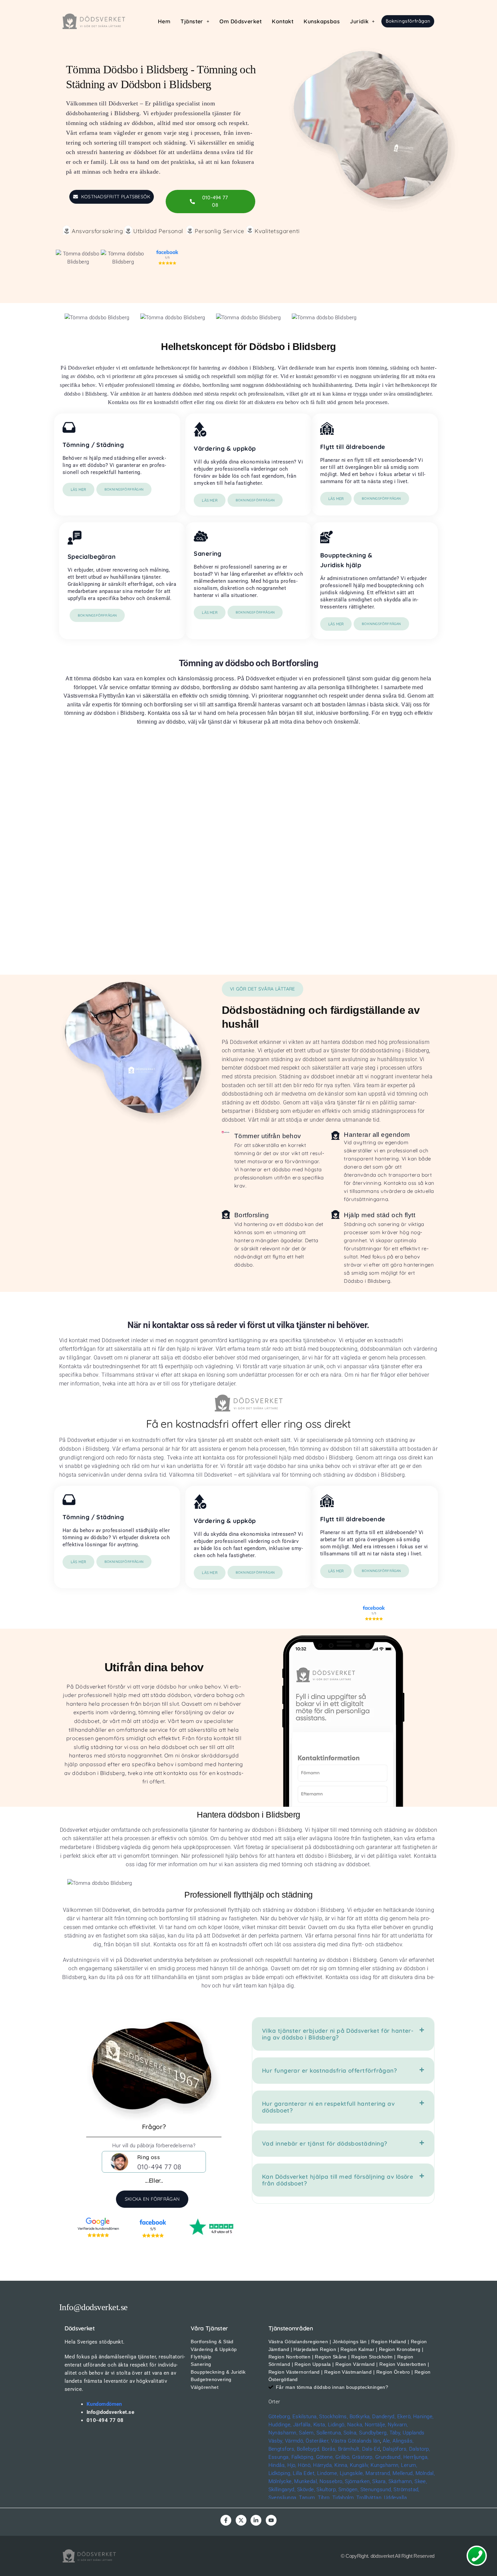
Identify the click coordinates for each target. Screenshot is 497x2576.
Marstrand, (378, 2473)
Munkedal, (306, 2481)
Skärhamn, (401, 2481)
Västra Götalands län (356, 2441)
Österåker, (318, 2441)
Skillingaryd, (282, 2490)
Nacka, (355, 2425)
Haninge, (423, 2417)
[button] (195, 21)
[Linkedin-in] (256, 2520)
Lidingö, (337, 2425)
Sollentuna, (329, 2433)
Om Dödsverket (241, 21)
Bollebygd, (309, 2449)
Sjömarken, (358, 2481)
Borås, (329, 2449)
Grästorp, (363, 2457)
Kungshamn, (385, 2465)
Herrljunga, (416, 2457)
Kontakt (283, 21)
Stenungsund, (376, 2490)
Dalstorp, (420, 2449)
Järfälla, (302, 2425)
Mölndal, (425, 2473)
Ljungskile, (352, 2473)
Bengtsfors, (282, 2449)
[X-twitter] (241, 2520)
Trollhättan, (369, 2498)
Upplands (414, 2433)
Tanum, (307, 2498)
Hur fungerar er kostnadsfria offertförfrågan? (329, 2070)
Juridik (359, 21)
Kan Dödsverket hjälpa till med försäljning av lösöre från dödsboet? (338, 2180)
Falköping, (303, 2457)
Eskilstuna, (306, 2417)
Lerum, (409, 2465)
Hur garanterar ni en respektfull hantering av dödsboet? (328, 2107)
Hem (164, 21)
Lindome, (328, 2473)
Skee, (421, 2481)
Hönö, (305, 2465)
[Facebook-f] (226, 2520)
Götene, (325, 2457)
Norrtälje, (376, 2425)
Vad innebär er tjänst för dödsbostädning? (325, 2143)
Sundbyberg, (373, 2433)
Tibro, (324, 2498)
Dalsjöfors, (395, 2449)
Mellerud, (403, 2473)
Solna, (351, 2433)
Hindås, (277, 2465)
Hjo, (292, 2465)
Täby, (395, 2433)
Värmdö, (295, 2441)
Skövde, (306, 2490)
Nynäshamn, (283, 2433)
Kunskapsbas (322, 21)
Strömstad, (407, 2490)
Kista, (320, 2425)
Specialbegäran (92, 557)
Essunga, (279, 2457)
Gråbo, (343, 2457)
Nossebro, (332, 2481)
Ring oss (149, 2157)
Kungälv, (360, 2465)
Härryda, (323, 2465)
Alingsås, (403, 2441)
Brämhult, (349, 2449)
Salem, (307, 2433)
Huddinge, (280, 2425)
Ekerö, (405, 2417)
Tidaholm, (344, 2498)
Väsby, (276, 2441)
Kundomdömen (104, 2404)
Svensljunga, (283, 2498)
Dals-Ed (371, 2449)
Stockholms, (334, 2417)
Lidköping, (280, 2473)
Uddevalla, (396, 2498)
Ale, (387, 2441)
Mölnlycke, (281, 2481)
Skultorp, (327, 2490)
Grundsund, (389, 2457)
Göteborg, (280, 2417)
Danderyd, (384, 2417)
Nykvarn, (398, 2425)
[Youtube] (271, 2520)
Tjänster (192, 21)
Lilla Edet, (304, 2473)
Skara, (380, 2481)
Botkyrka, (360, 2417)
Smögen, (349, 2490)
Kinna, (341, 2465)
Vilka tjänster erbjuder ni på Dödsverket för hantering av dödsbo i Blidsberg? (338, 2034)
